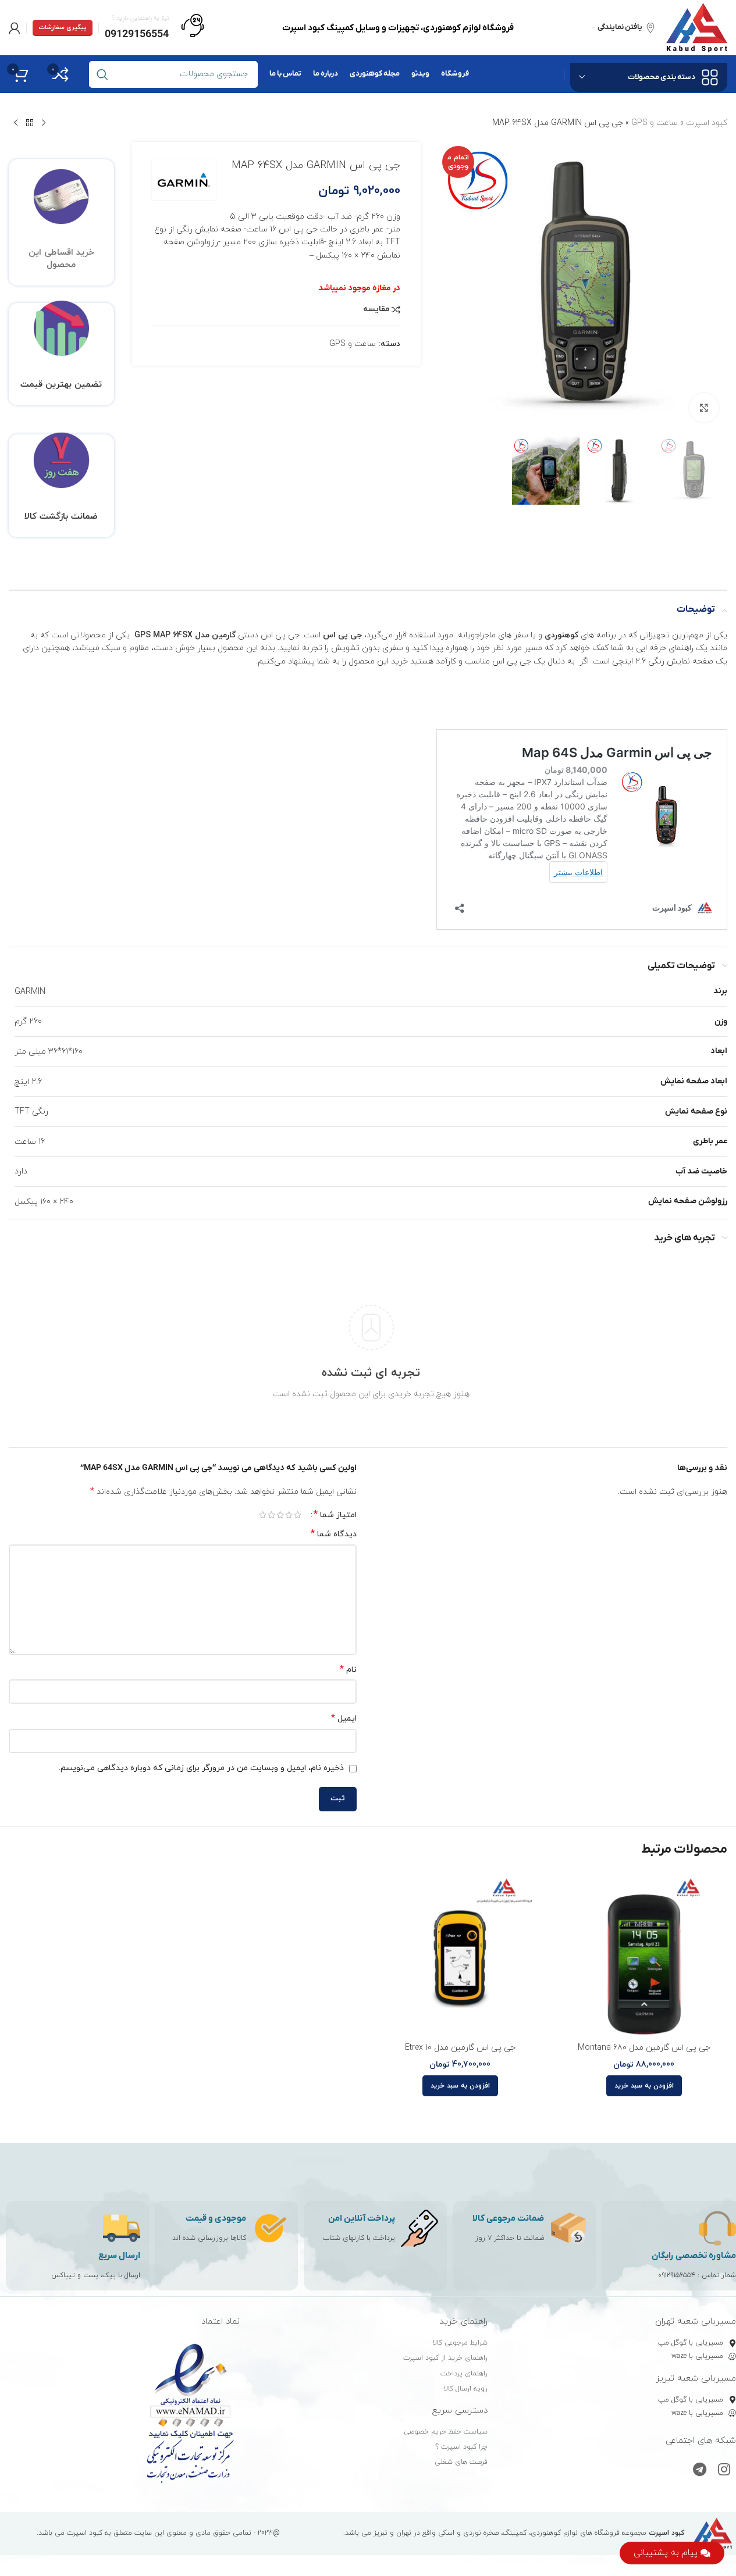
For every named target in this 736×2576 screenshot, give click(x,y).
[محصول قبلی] (44, 123)
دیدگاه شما (334, 1534)
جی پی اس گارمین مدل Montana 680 (644, 2048)
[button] (644, 2086)
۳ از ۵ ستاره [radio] (280, 1515)
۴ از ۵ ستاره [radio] (271, 1515)
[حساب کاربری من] (15, 28)
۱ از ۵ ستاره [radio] (298, 1515)
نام (348, 1670)
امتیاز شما (335, 1515)
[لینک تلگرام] (700, 2471)
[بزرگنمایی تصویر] (704, 408)
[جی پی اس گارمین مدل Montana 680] (644, 1953)
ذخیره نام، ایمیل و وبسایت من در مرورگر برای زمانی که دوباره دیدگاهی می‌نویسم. (201, 1768)
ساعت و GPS (655, 123)
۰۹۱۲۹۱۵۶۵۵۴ (677, 2275)
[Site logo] (697, 27)
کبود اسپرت (707, 123)
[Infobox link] (154, 28)
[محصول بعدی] (16, 123)
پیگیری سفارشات (63, 27)
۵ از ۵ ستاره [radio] (263, 1515)
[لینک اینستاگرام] (724, 2471)
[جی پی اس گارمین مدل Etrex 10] (460, 1953)
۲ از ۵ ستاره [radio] (289, 1515)
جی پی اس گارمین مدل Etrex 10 (460, 2048)
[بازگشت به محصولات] (30, 123)
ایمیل (344, 1719)
